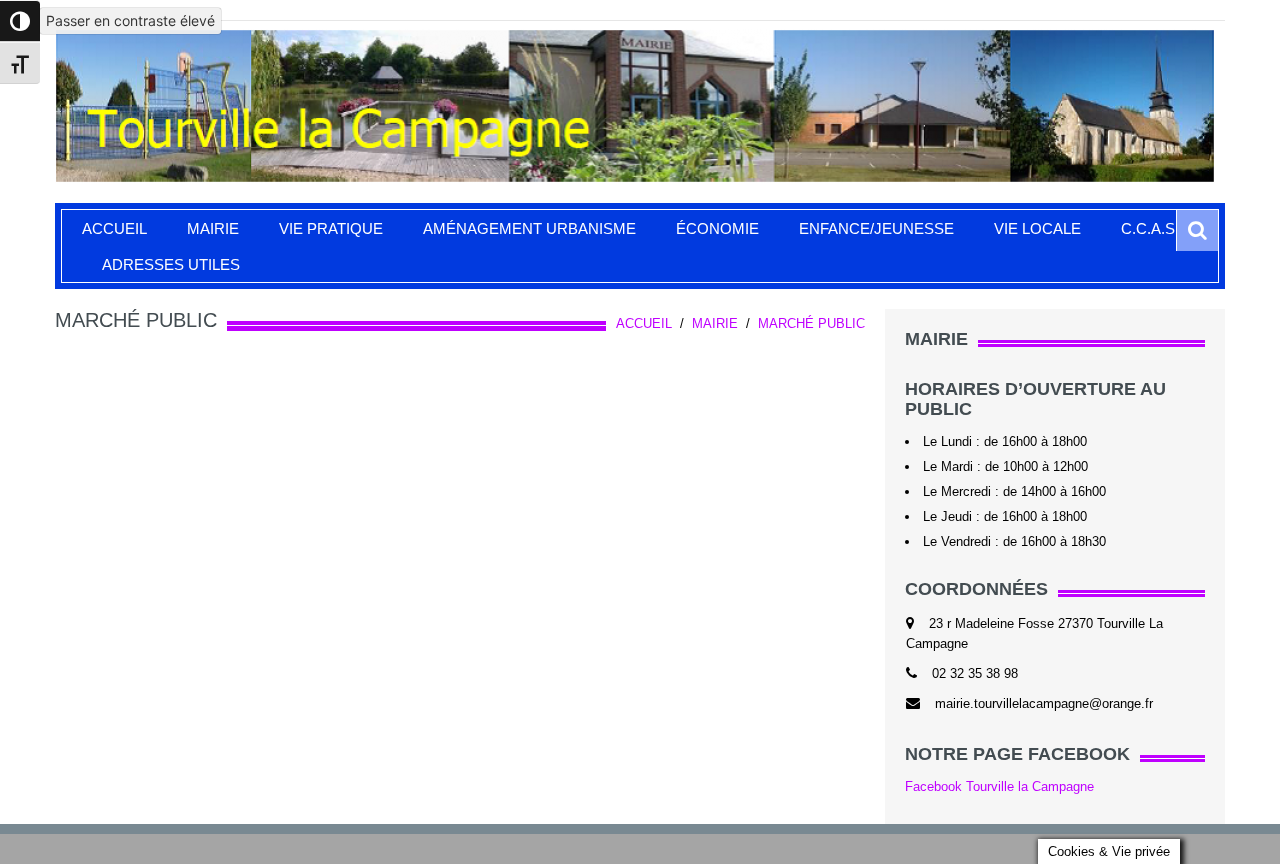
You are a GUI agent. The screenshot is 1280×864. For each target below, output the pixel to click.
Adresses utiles (171, 264)
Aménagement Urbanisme (529, 228)
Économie (717, 228)
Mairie (213, 228)
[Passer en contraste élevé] (20, 21)
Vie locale (1037, 228)
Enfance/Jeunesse (876, 228)
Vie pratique (331, 228)
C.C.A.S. (1150, 228)
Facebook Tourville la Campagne (999, 786)
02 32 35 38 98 (975, 673)
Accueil (114, 228)
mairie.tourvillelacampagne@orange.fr (1044, 703)
